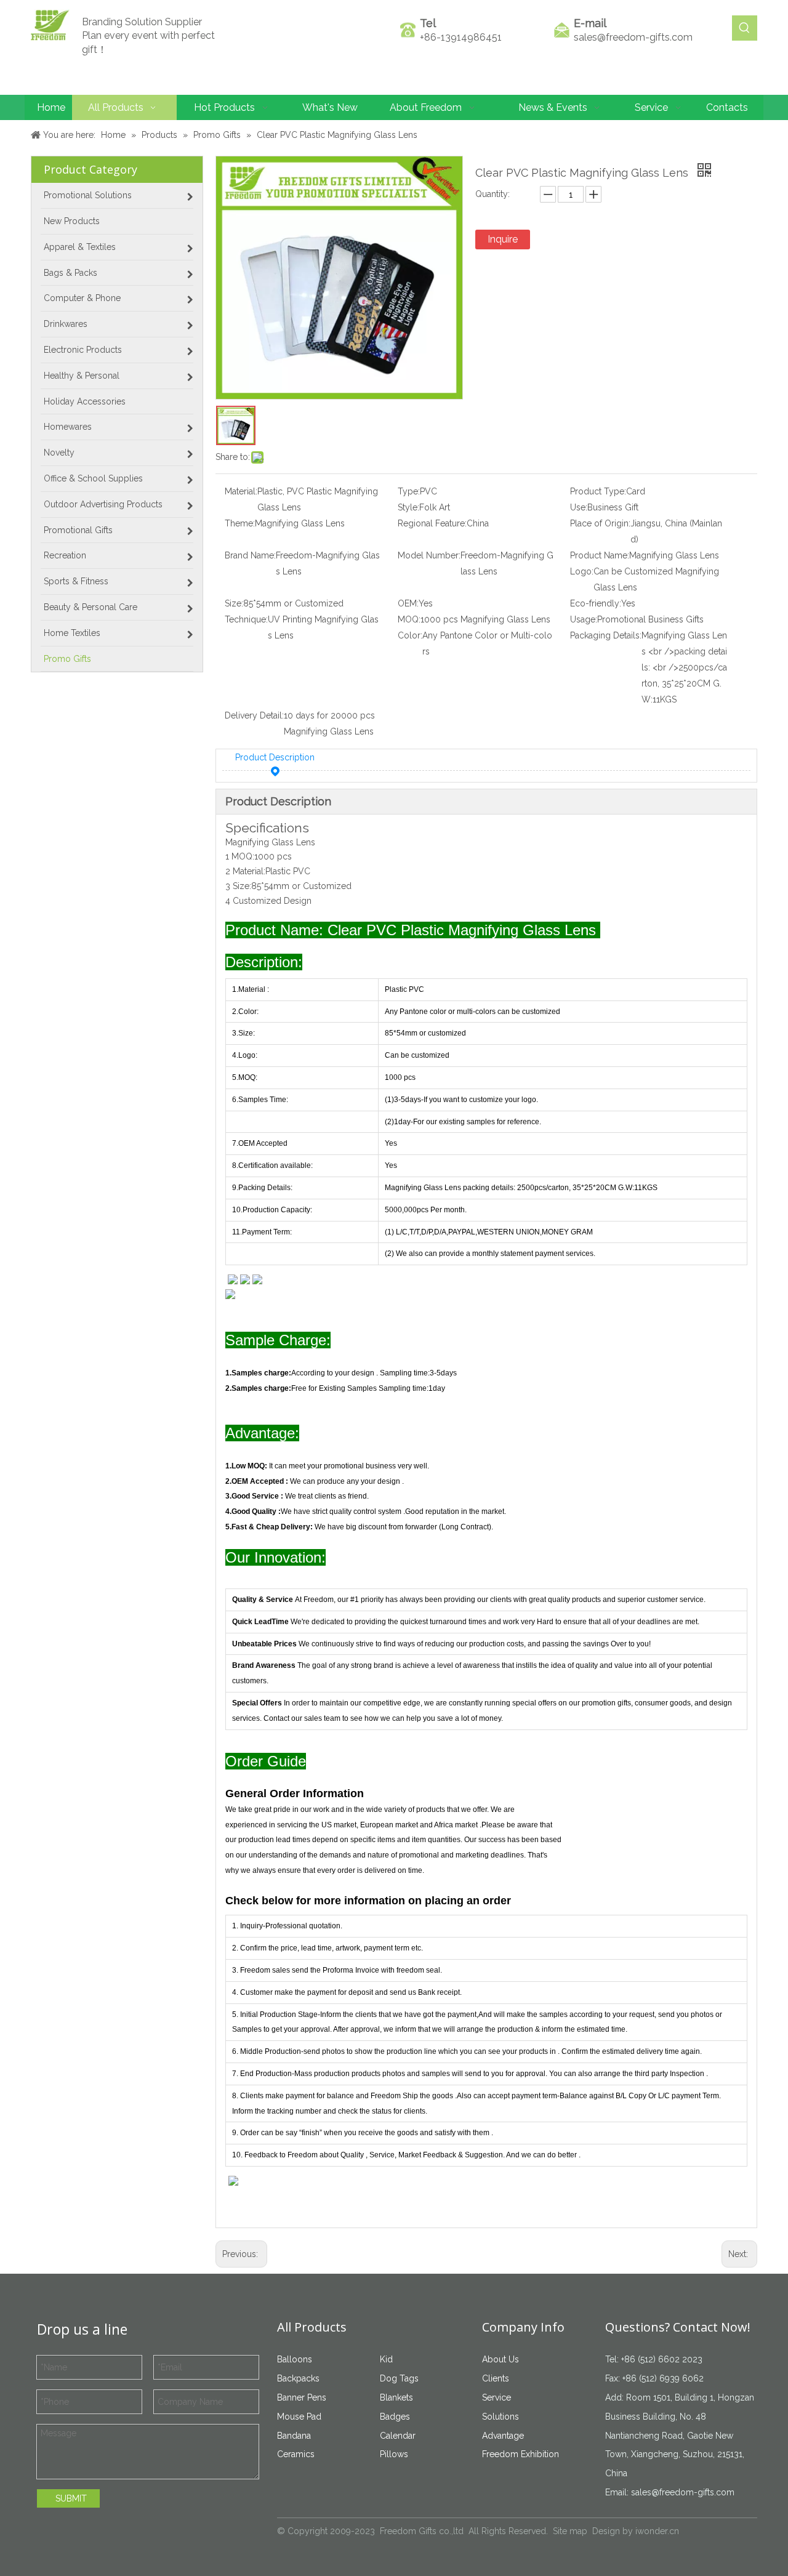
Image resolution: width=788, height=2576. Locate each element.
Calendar (398, 2436)
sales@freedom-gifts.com (633, 37)
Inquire (503, 239)
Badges (395, 2417)
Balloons (295, 2359)
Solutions (501, 2417)
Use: (579, 507)
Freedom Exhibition (521, 2454)
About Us (501, 2359)
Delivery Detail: (254, 715)
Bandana (294, 2436)
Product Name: (600, 555)
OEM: (408, 603)
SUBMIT (71, 2498)
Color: (410, 635)
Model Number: (429, 555)
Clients (496, 2378)
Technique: (246, 619)
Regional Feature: (432, 523)
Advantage (503, 2436)
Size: (234, 603)
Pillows (394, 2454)
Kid (386, 2359)
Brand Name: (250, 555)
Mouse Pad (299, 2417)
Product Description (275, 757)
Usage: (584, 619)
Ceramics (296, 2454)
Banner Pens (302, 2397)
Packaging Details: (606, 635)
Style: (408, 507)
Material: (241, 491)
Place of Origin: (600, 523)
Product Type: (598, 491)
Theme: (240, 523)
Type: (409, 491)
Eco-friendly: (596, 603)
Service (497, 2397)
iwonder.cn (657, 2531)
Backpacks (298, 2378)
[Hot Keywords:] (745, 28)
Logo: (582, 571)
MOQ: (409, 619)
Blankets (396, 2397)
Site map (570, 2531)
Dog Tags (399, 2378)
